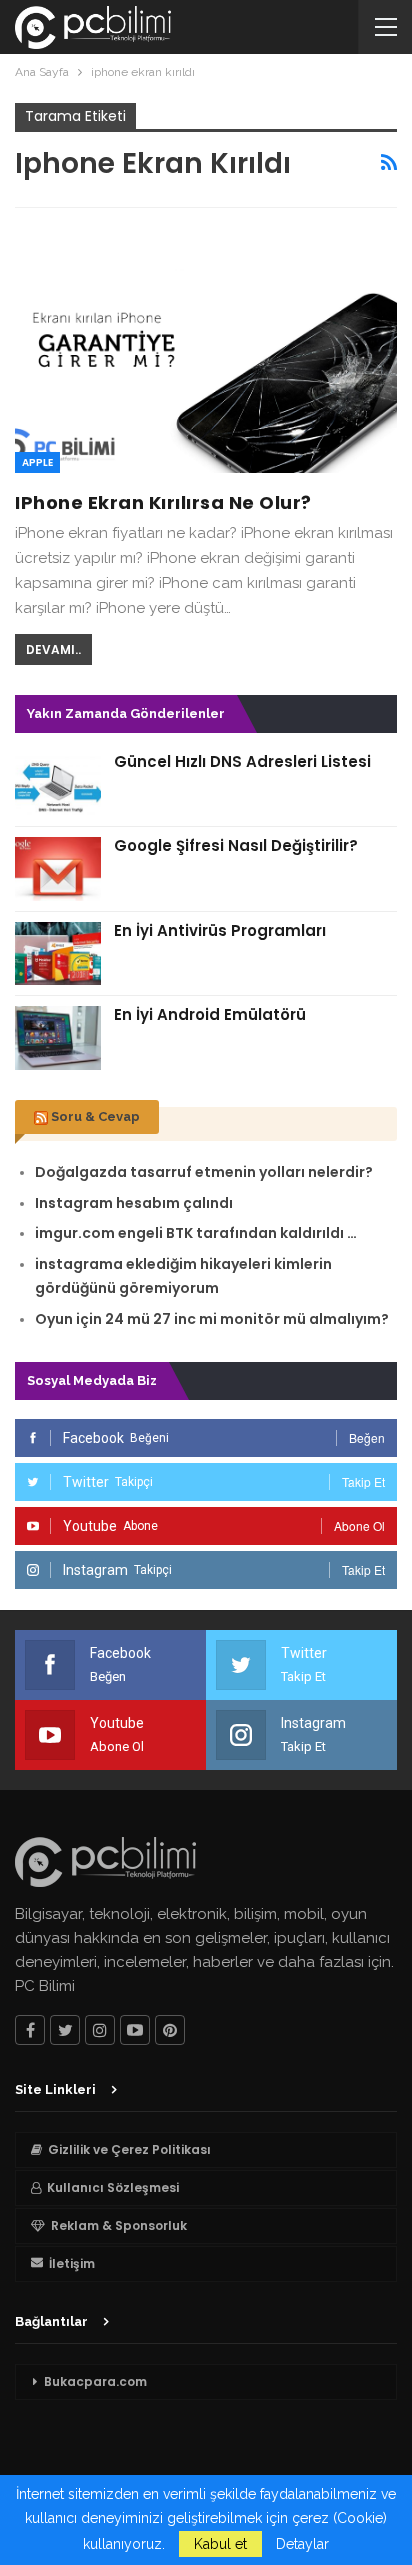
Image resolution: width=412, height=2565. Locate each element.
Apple (37, 462)
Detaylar (302, 2544)
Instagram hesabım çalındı (134, 1203)
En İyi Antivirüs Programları (220, 930)
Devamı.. (53, 649)
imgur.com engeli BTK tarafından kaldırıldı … (196, 1233)
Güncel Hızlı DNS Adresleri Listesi (242, 761)
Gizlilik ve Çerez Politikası (129, 2149)
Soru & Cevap (95, 1116)
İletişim (72, 2263)
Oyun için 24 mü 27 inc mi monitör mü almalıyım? (212, 1319)
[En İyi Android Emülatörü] (58, 1038)
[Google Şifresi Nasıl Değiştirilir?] (58, 869)
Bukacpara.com (95, 2381)
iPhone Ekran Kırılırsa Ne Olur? (163, 502)
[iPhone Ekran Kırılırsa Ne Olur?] (206, 350)
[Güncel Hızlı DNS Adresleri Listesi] (58, 785)
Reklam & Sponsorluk (119, 2225)
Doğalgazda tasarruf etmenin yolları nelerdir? (204, 1172)
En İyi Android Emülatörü (210, 1014)
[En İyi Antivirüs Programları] (58, 954)
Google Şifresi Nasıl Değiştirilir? (236, 845)
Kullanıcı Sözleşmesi (113, 2187)
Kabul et (220, 2544)
